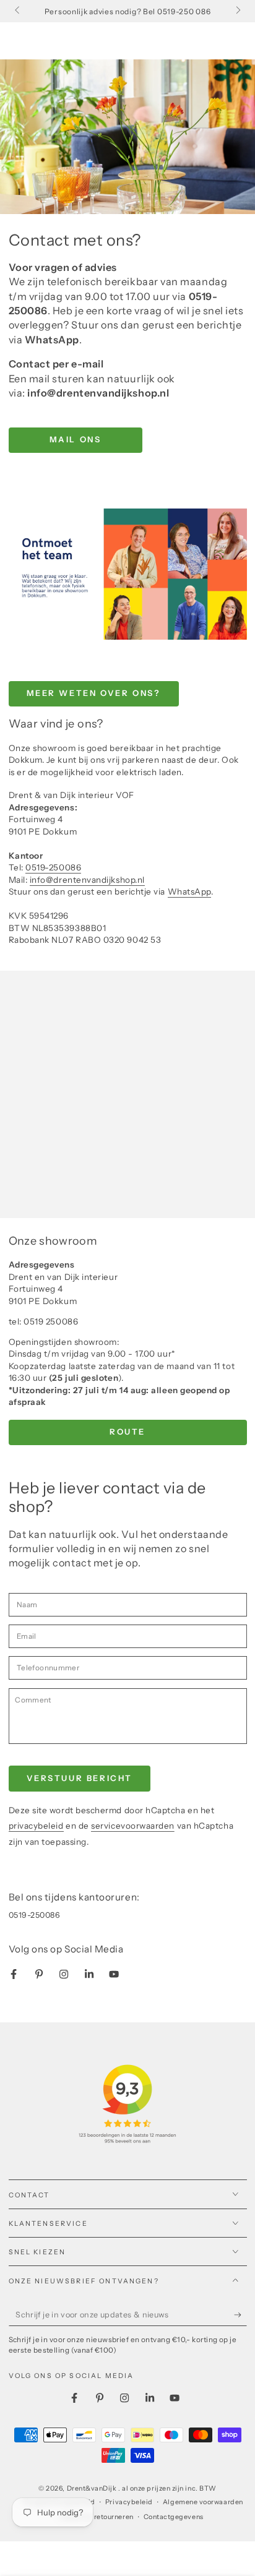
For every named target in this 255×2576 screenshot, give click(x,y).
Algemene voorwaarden (203, 2502)
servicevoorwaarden (133, 1826)
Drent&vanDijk (93, 2488)
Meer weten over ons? (94, 693)
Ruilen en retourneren (97, 2517)
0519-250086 (53, 867)
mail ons (76, 439)
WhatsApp (189, 891)
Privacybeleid (129, 2502)
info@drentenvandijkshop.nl (87, 880)
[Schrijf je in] (240, 2315)
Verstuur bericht (80, 1778)
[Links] (18, 11)
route (127, 1432)
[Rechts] (237, 11)
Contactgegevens (174, 2517)
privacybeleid (36, 1826)
